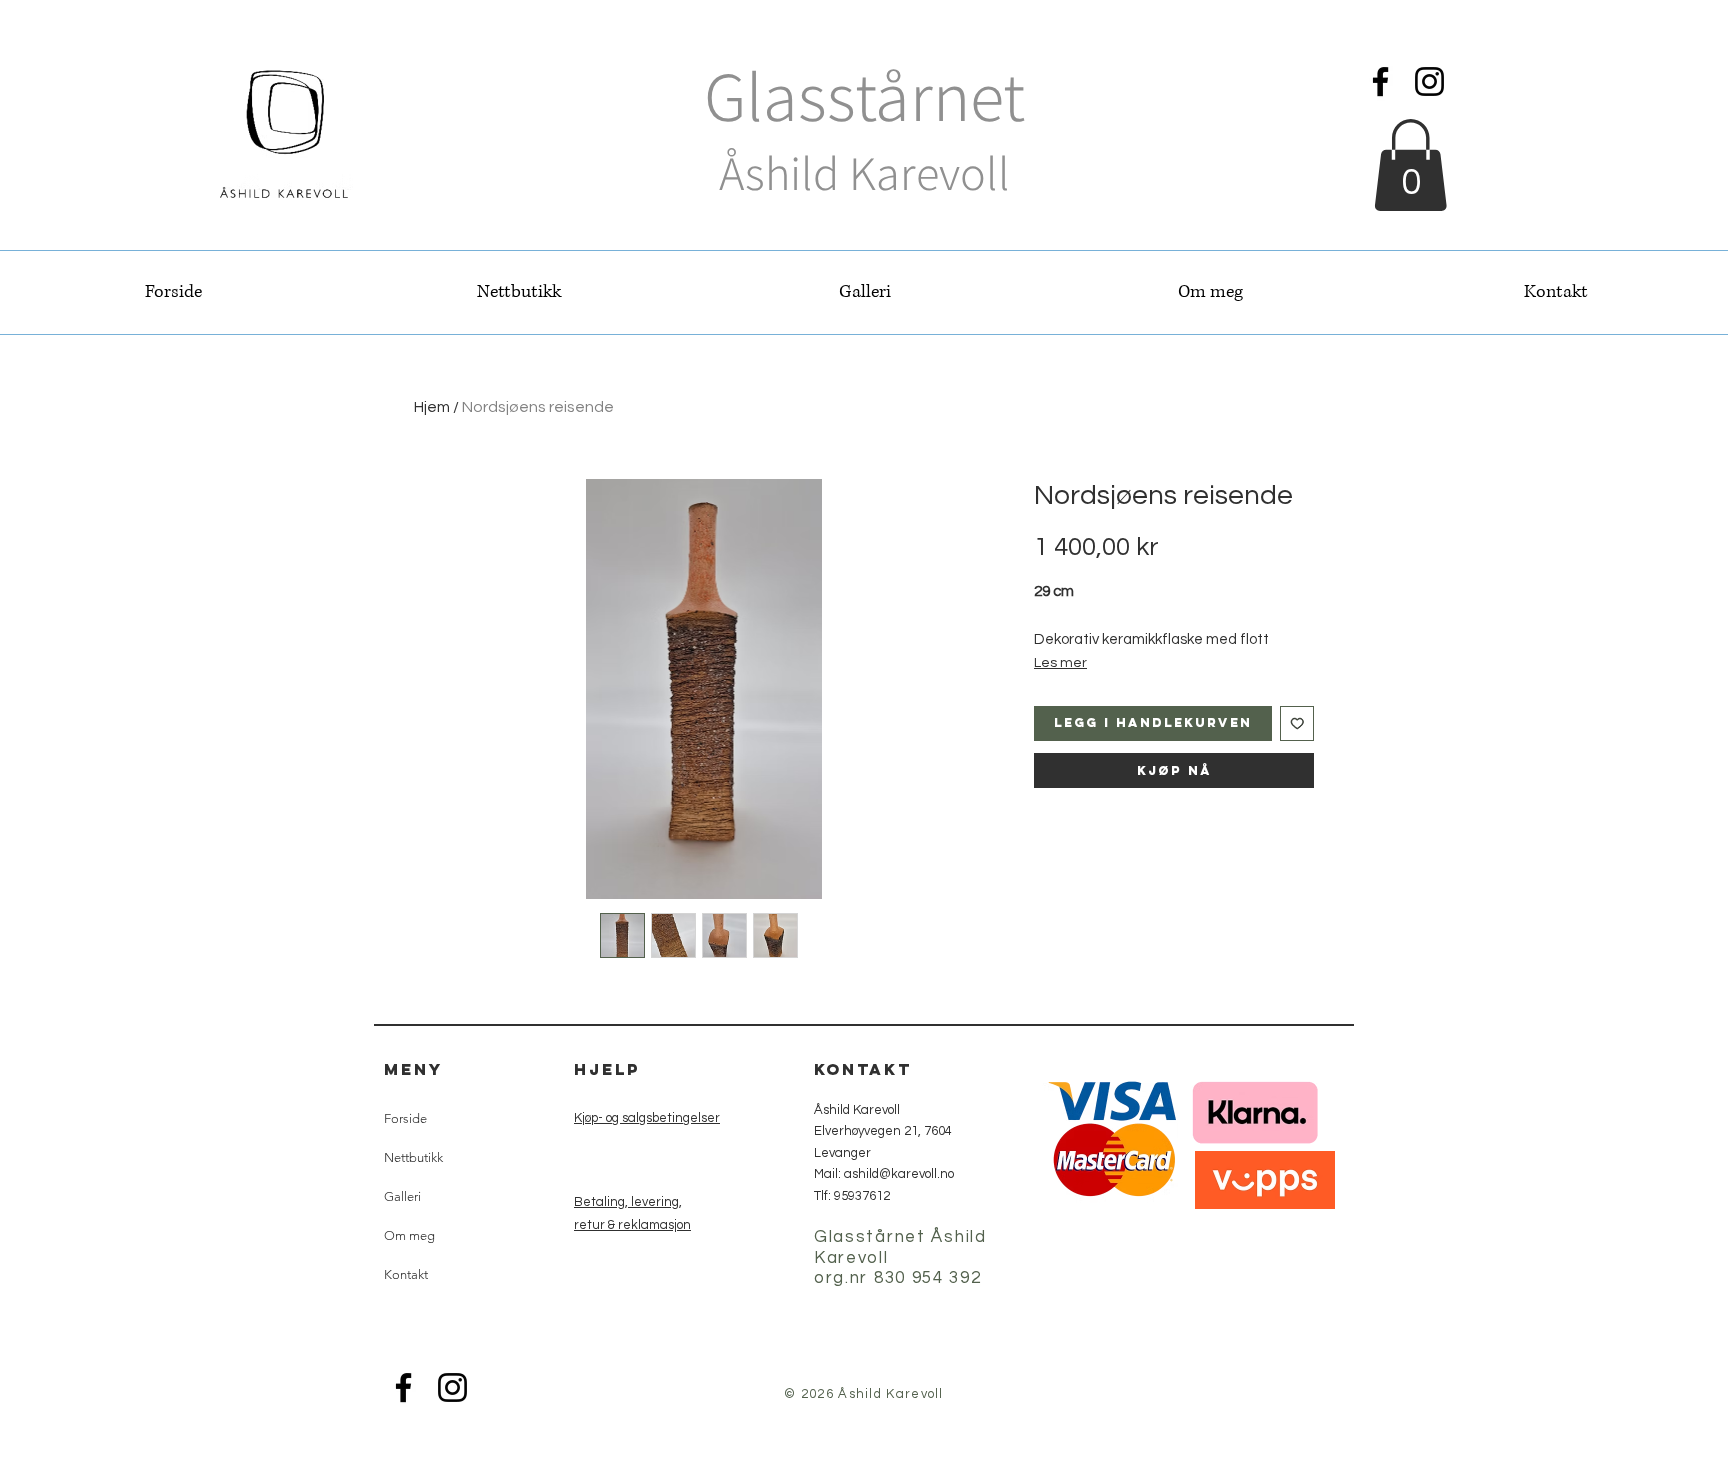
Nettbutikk (413, 1157)
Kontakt (406, 1274)
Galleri (402, 1196)
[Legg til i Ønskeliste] (1297, 723)
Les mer (1060, 663)
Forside (405, 1118)
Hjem (432, 407)
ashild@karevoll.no (899, 1174)
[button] (1410, 165)
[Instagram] (1429, 81)
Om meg (409, 1235)
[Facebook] (1380, 81)
